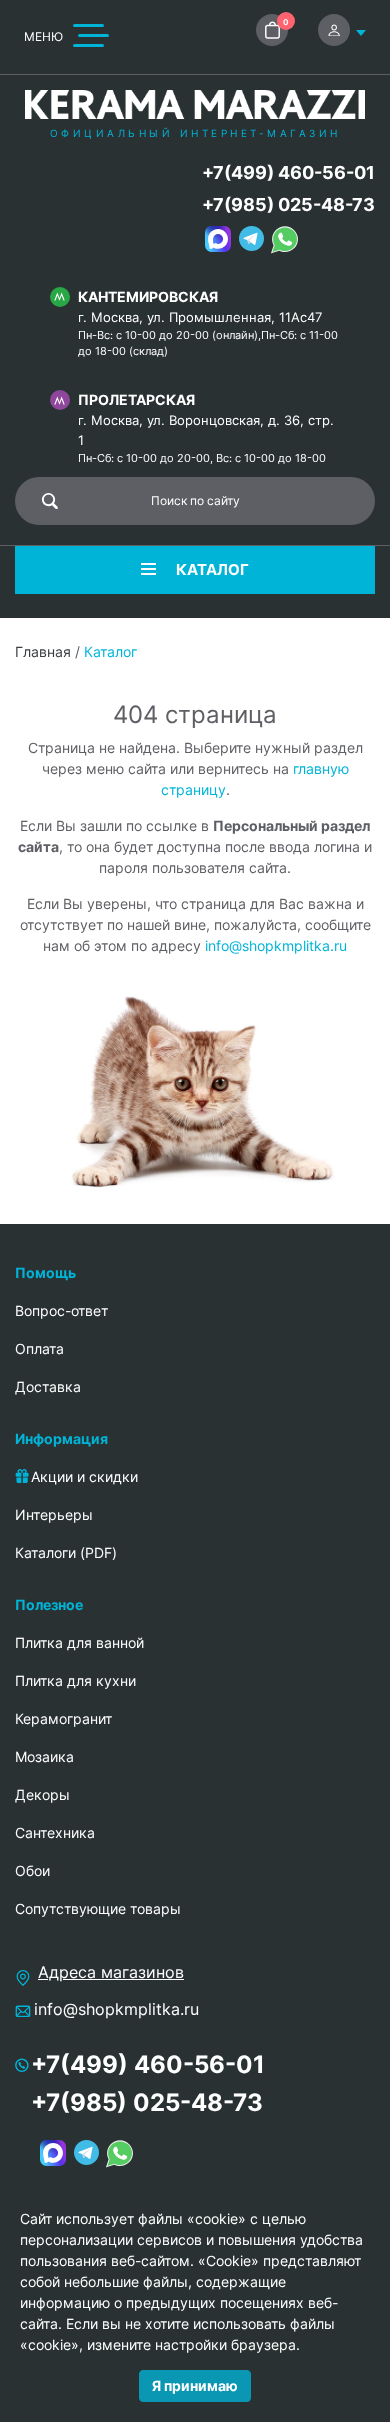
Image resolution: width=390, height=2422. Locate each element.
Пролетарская (136, 399)
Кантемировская (148, 296)
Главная (43, 651)
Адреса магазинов (111, 1972)
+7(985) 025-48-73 (288, 204)
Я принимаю (195, 2385)
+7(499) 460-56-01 (288, 172)
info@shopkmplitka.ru (276, 945)
